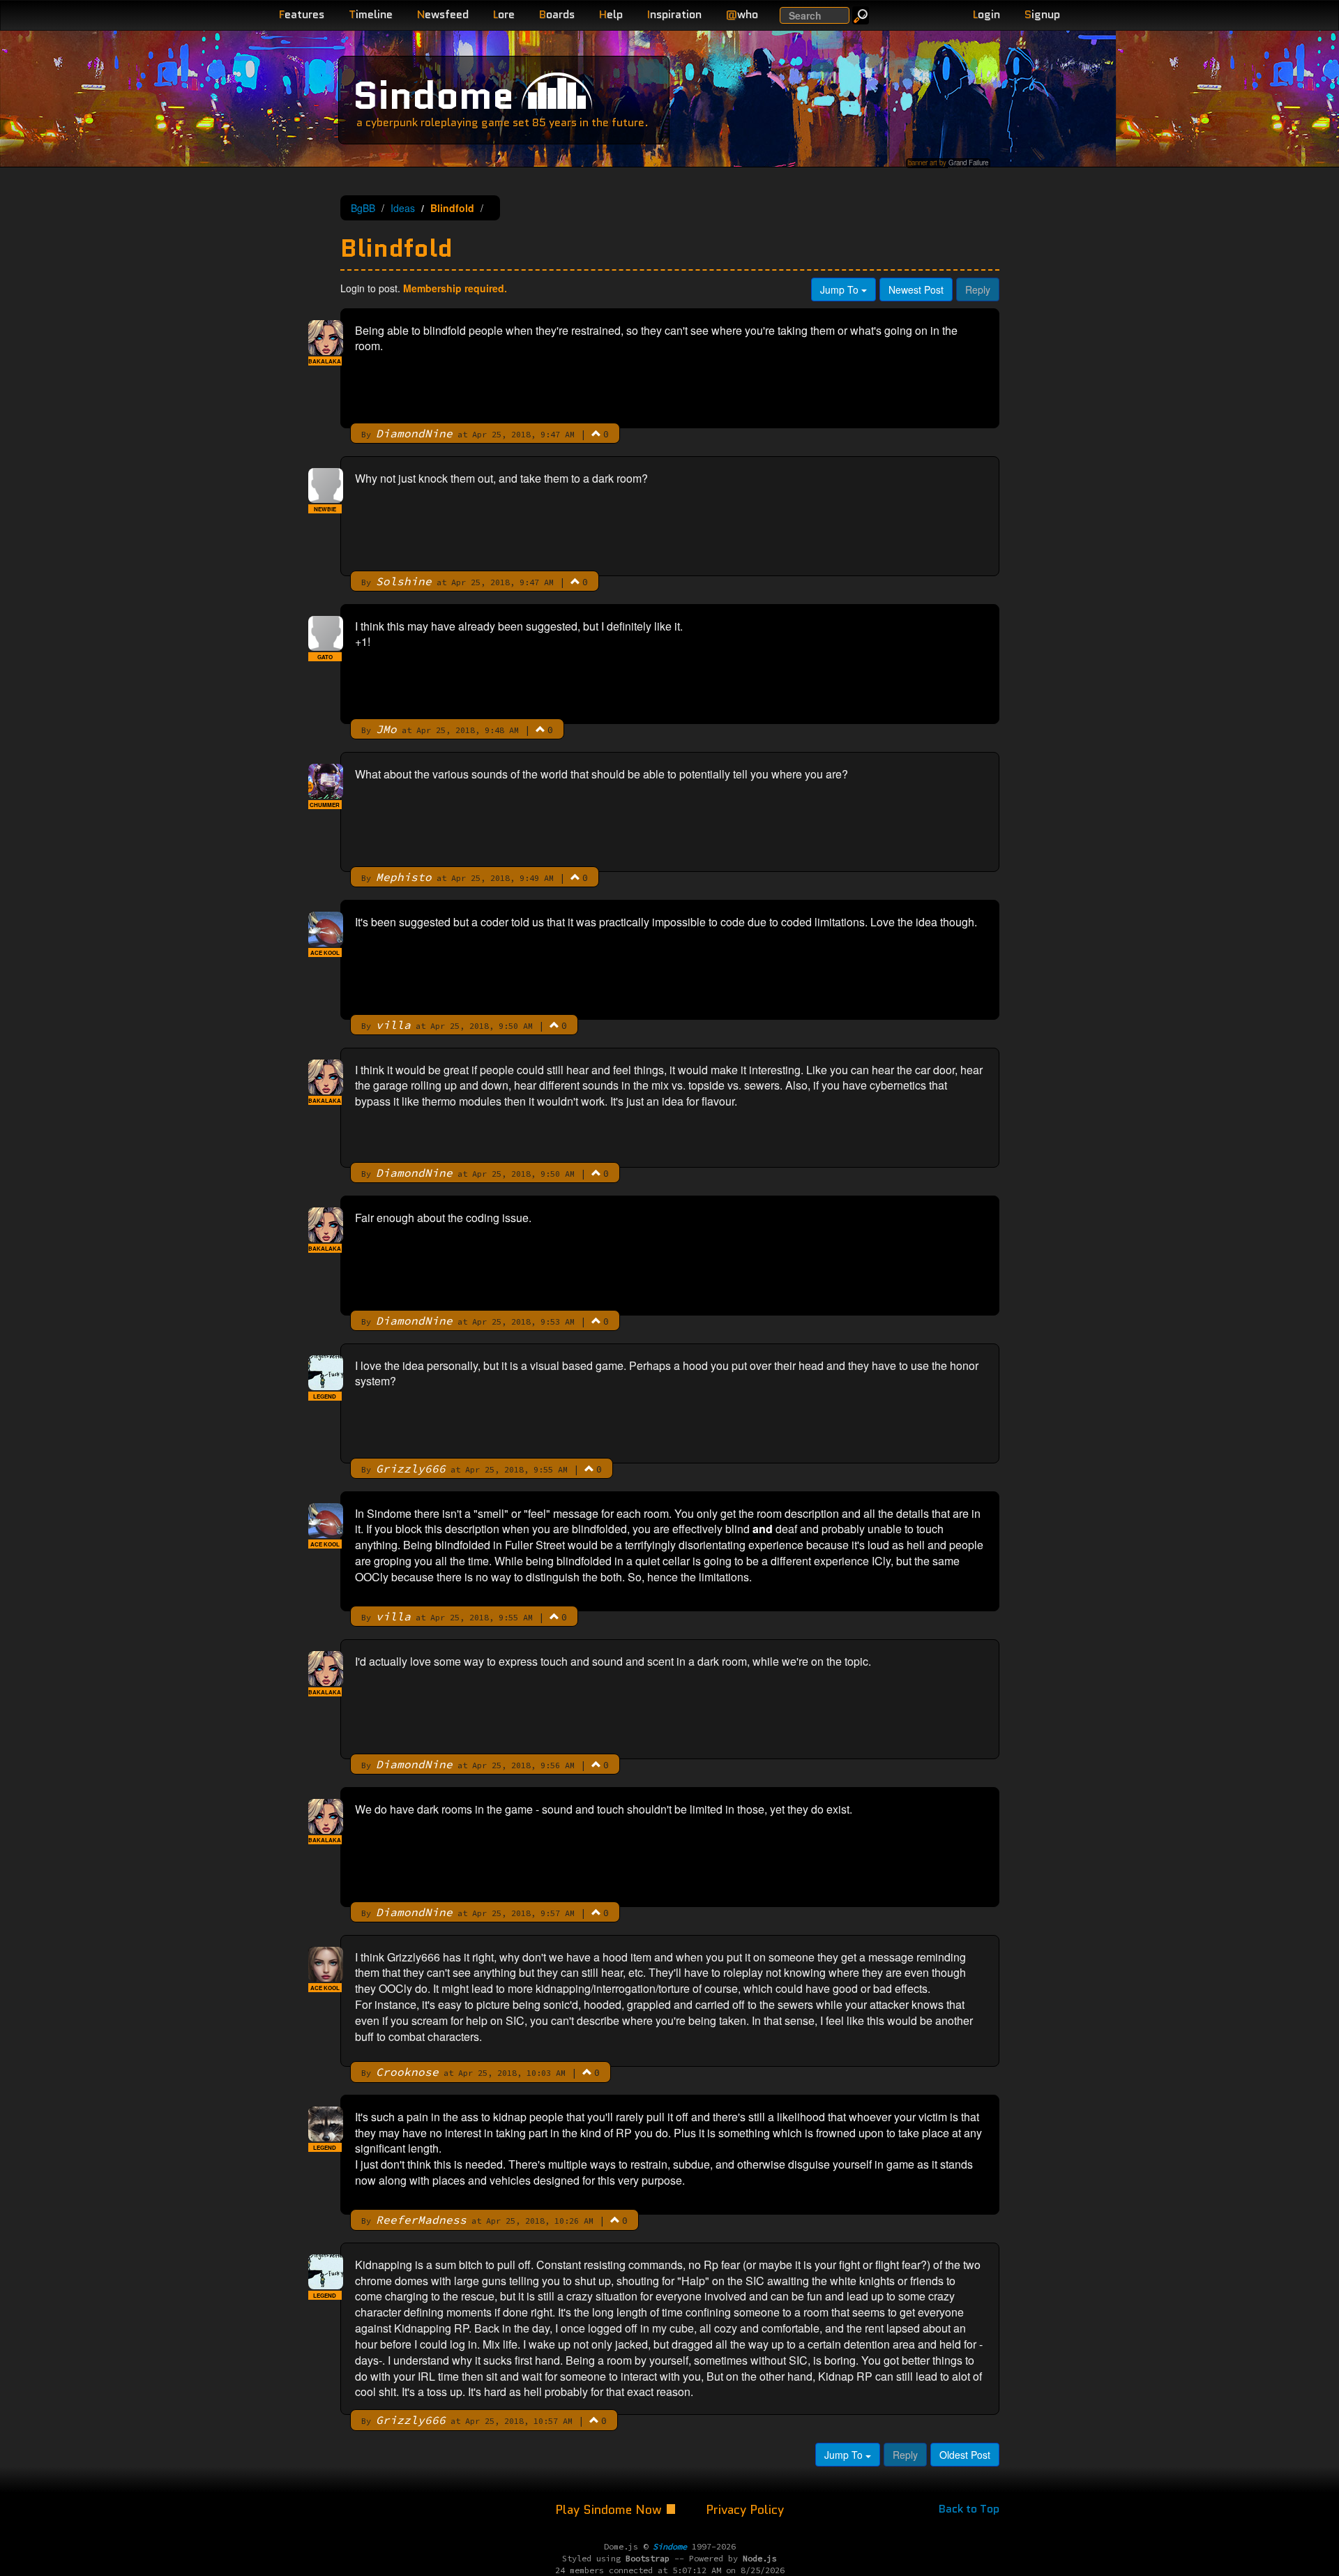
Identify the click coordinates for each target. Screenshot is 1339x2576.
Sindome (433, 95)
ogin (986, 14)
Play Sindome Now (610, 2510)
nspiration (674, 14)
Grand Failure (968, 163)
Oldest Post (965, 2455)
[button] (596, 433)
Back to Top (969, 2509)
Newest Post (916, 289)
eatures (302, 14)
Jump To (841, 289)
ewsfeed (443, 14)
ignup (1042, 14)
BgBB (363, 208)
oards (557, 14)
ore (504, 14)
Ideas (403, 208)
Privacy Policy (745, 2510)
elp (611, 14)
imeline (371, 14)
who (742, 14)
